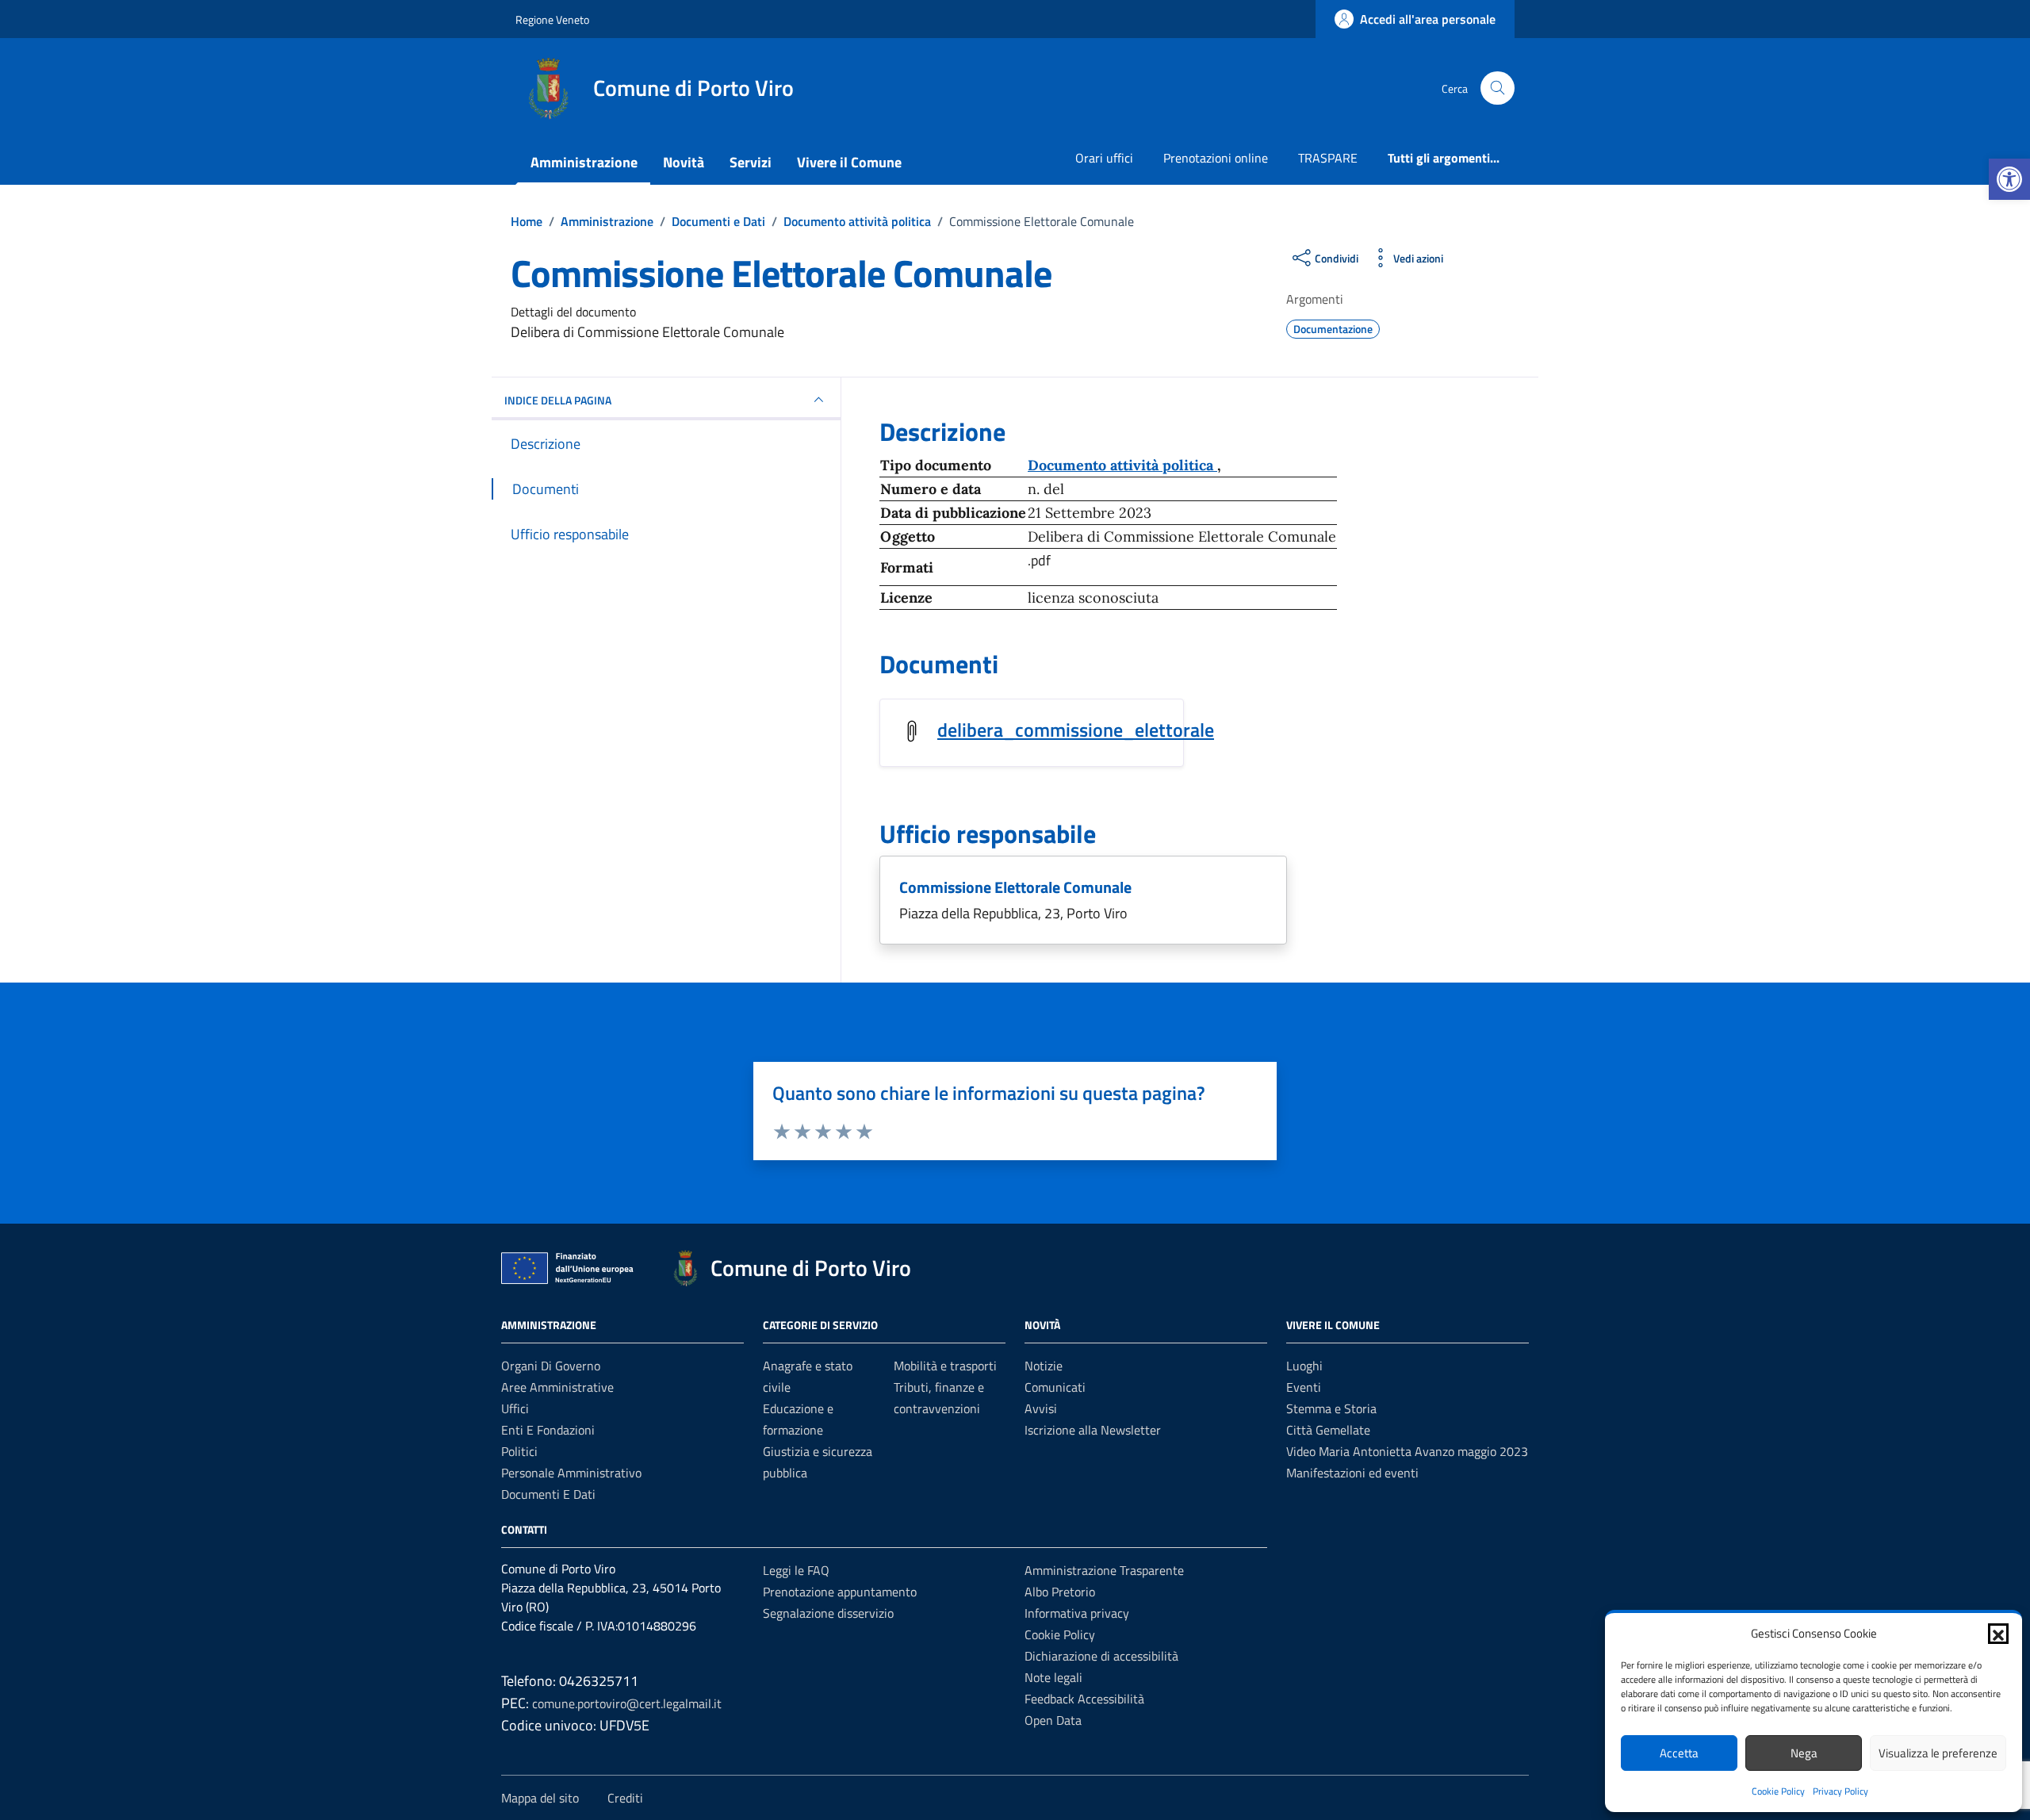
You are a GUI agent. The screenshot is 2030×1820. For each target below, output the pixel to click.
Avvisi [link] (1041, 1408)
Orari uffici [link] (1104, 158)
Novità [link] (684, 162)
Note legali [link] (1053, 1677)
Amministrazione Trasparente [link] (1104, 1570)
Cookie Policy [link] (1778, 1791)
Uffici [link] (515, 1408)
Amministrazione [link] (584, 162)
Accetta (1679, 1753)
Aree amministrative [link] (557, 1387)
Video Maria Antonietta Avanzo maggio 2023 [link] (1407, 1451)
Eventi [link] (1304, 1387)
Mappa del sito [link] (540, 1798)
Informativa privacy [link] (1077, 1613)
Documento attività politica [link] (1122, 465)
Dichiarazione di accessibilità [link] (1101, 1656)
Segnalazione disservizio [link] (828, 1613)
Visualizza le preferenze (1938, 1753)
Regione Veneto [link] (552, 19)
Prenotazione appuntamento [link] (840, 1592)
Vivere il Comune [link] (849, 162)
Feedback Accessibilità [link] (1084, 1699)
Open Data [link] (1053, 1720)
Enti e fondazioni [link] (548, 1430)
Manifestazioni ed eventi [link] (1352, 1473)
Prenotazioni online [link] (1216, 158)
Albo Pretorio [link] (1060, 1592)
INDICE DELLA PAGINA (558, 400)
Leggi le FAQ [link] (796, 1570)
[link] (2009, 179)
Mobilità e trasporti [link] (945, 1366)
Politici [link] (519, 1451)
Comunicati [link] (1055, 1387)
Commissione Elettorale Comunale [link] (1015, 887)
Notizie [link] (1044, 1366)
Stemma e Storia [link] (1331, 1408)
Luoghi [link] (1304, 1366)
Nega (1804, 1753)
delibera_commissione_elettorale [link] (1076, 730)
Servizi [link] (751, 162)
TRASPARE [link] (1328, 158)
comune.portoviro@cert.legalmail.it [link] (627, 1703)
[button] (1998, 1634)
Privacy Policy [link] (1840, 1791)
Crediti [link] (625, 1798)
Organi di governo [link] (551, 1366)
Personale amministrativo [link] (571, 1473)
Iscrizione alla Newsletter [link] (1093, 1430)
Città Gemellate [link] (1328, 1430)
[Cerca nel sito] (1498, 88)
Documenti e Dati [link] (548, 1494)
